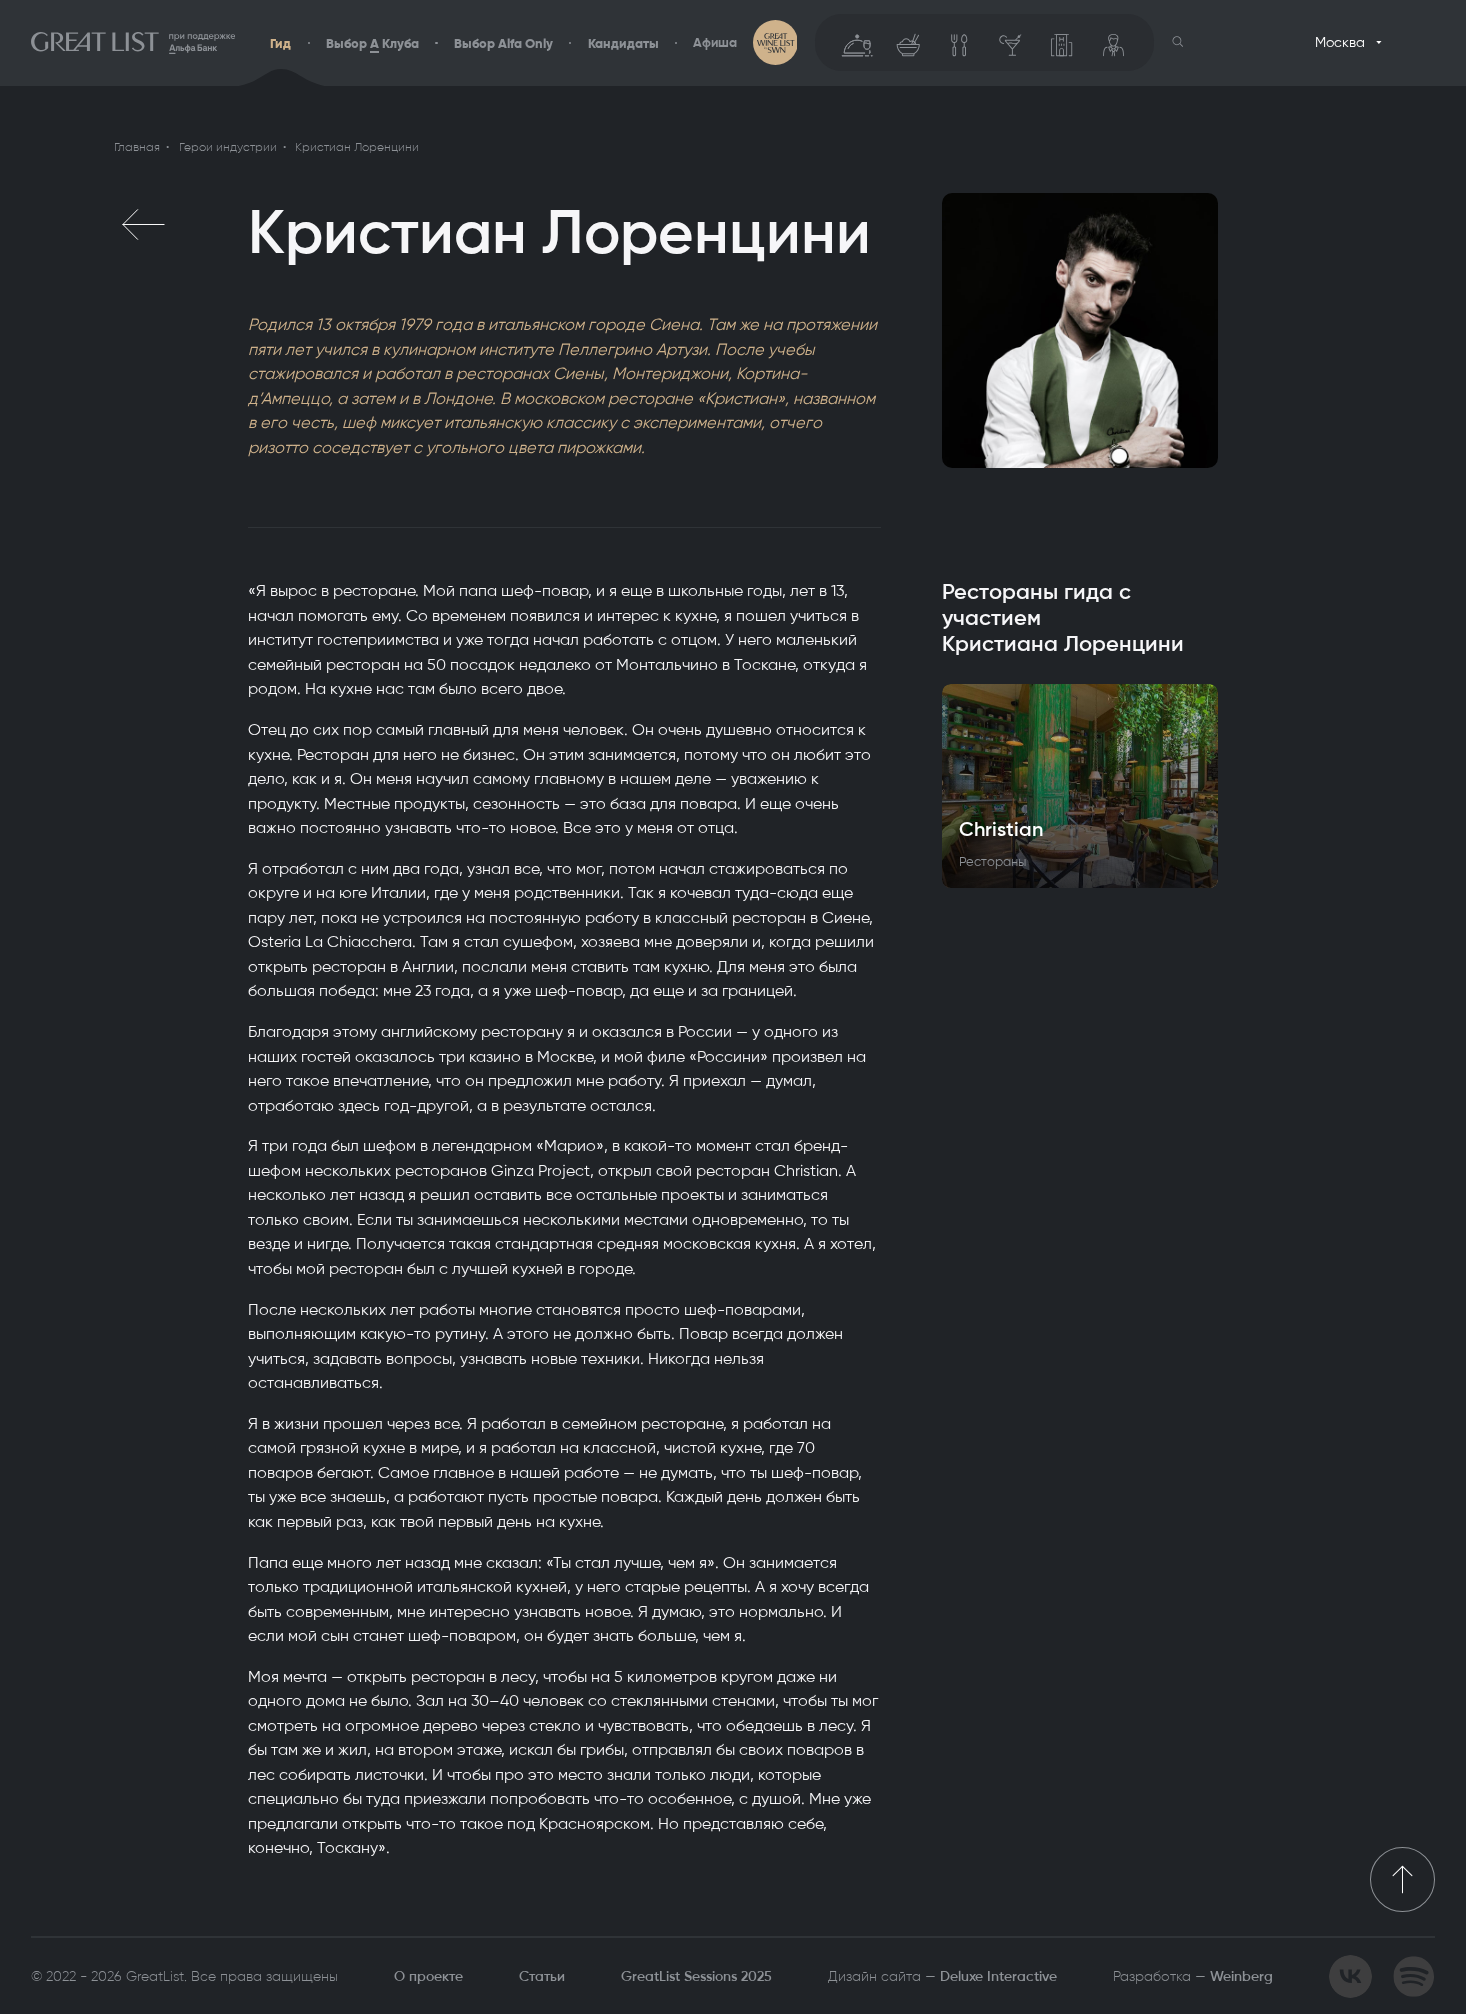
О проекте (428, 1976)
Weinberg (1241, 1976)
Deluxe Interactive (998, 1976)
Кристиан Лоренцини (357, 147)
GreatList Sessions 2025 (696, 1976)
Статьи (542, 1976)
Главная (137, 147)
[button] (1178, 42)
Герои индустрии (228, 147)
